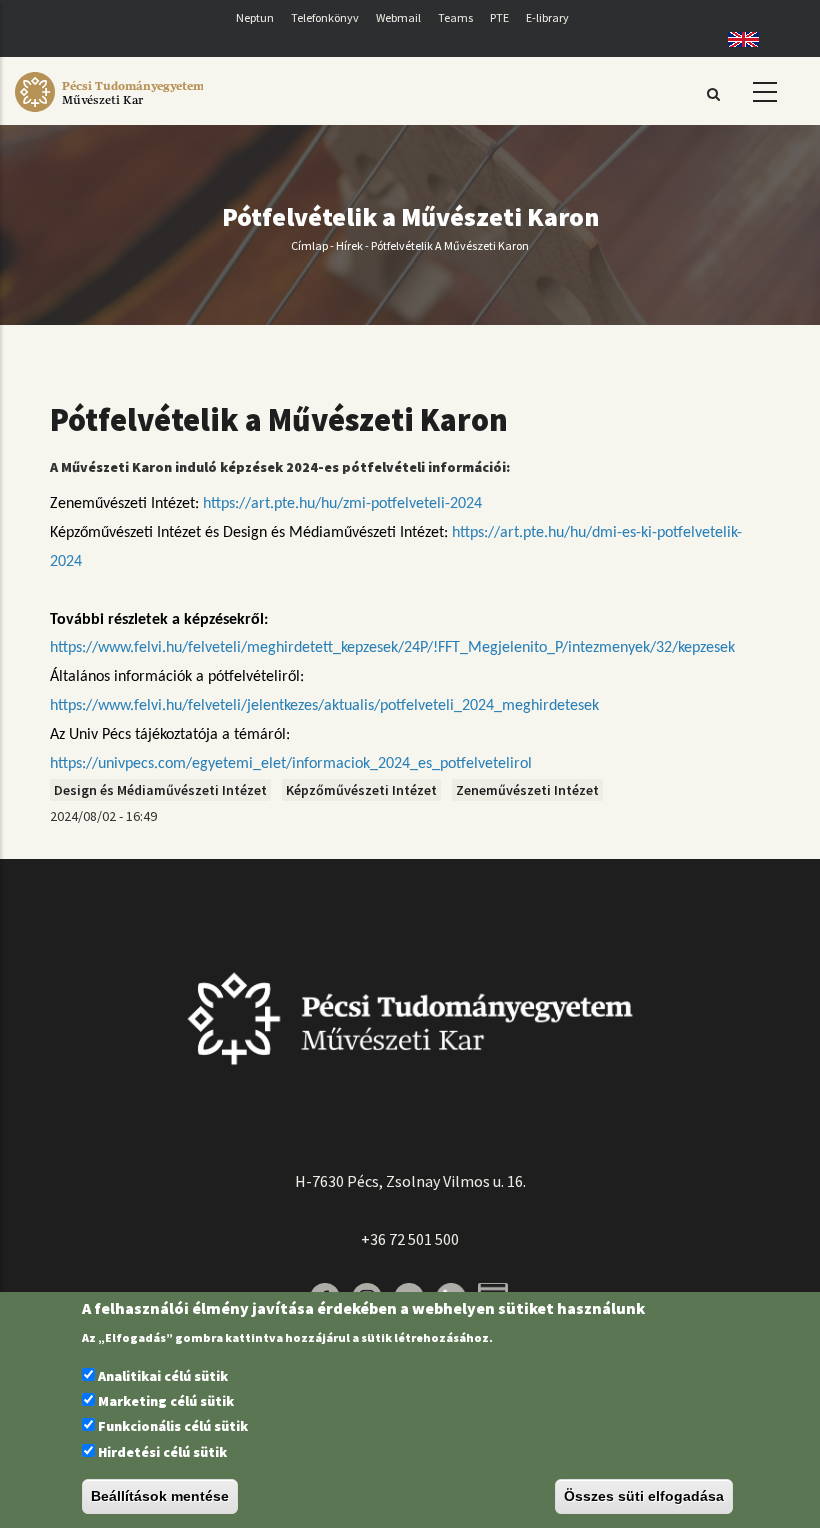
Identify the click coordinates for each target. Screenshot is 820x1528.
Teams (455, 17)
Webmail (398, 17)
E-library (547, 17)
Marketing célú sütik (166, 1401)
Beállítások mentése (160, 1496)
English (736, 39)
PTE (499, 17)
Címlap (309, 245)
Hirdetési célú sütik (162, 1452)
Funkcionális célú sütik (173, 1426)
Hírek (349, 245)
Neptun (255, 17)
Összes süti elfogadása (644, 1496)
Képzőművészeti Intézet (361, 790)
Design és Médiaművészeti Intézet (160, 790)
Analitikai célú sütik (163, 1376)
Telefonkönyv (325, 17)
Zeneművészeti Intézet (527, 790)
